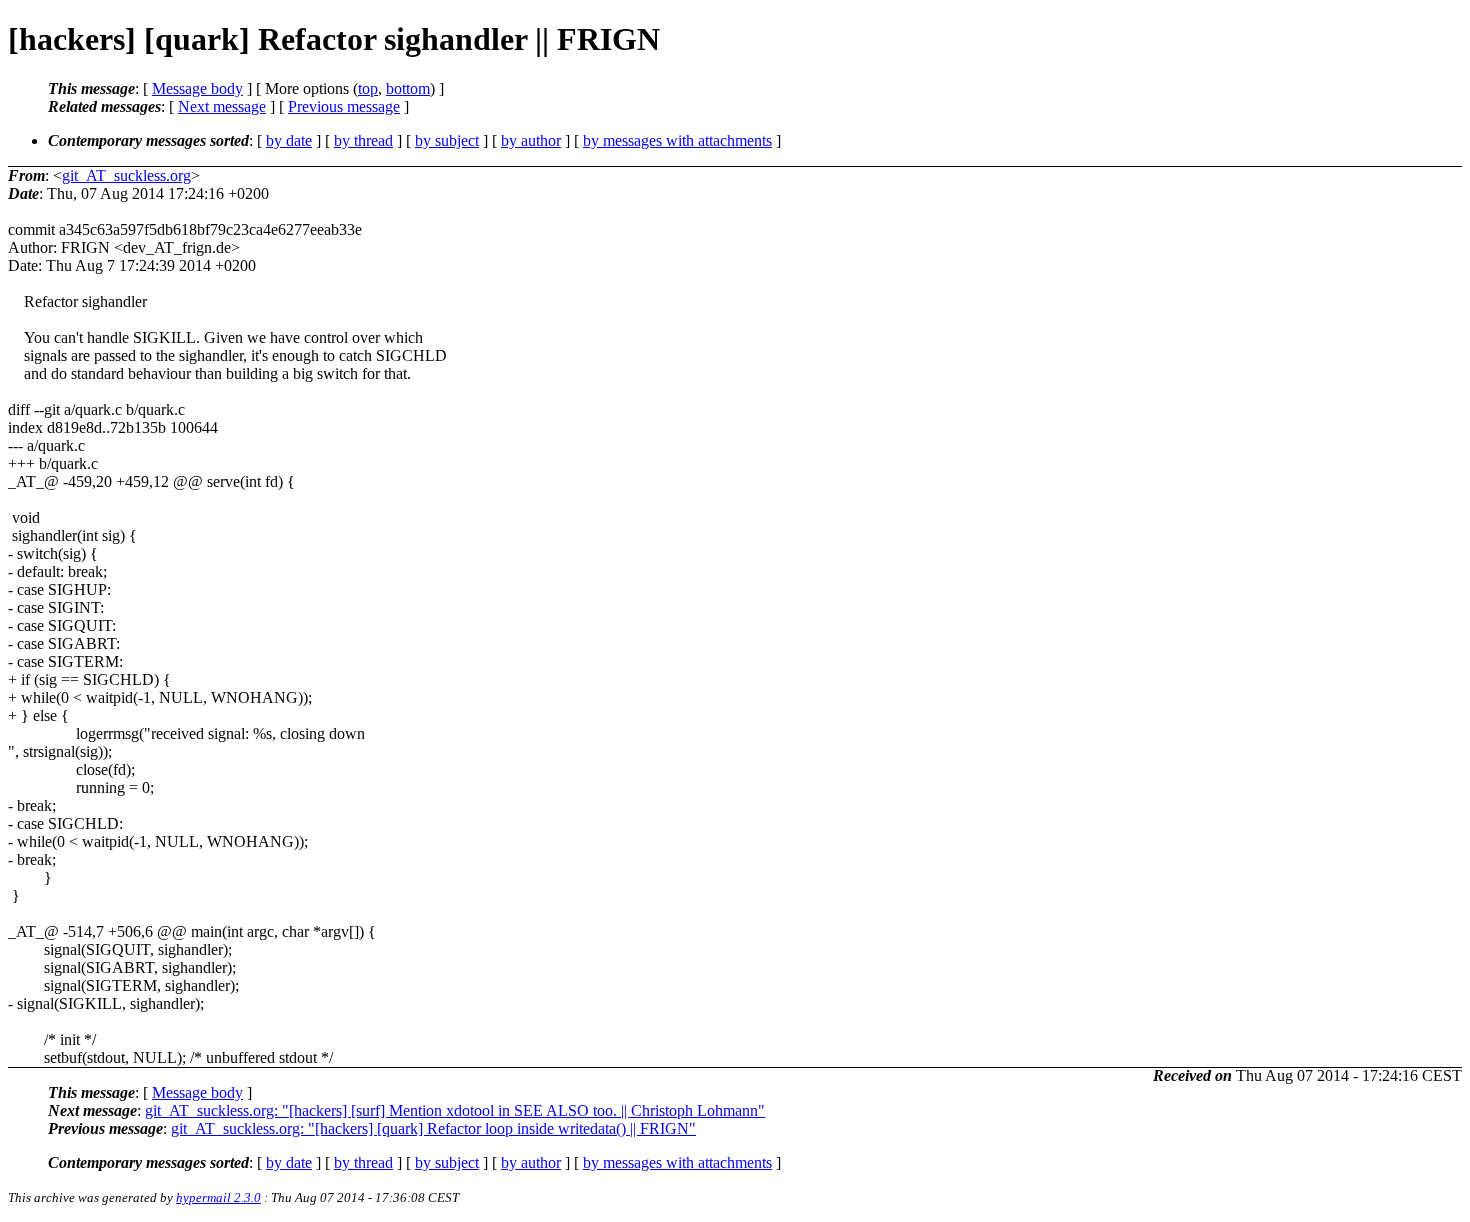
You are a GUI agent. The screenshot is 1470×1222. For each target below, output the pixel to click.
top (368, 88)
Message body (197, 88)
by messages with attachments (677, 140)
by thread (363, 140)
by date (289, 140)
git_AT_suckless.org (126, 175)
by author (531, 140)
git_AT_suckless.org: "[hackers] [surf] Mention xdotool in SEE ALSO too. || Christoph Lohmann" (455, 1110)
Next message (222, 106)
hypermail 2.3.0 (218, 1197)
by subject (447, 140)
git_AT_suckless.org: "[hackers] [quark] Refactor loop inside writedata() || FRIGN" (433, 1128)
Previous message (344, 106)
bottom (408, 88)
